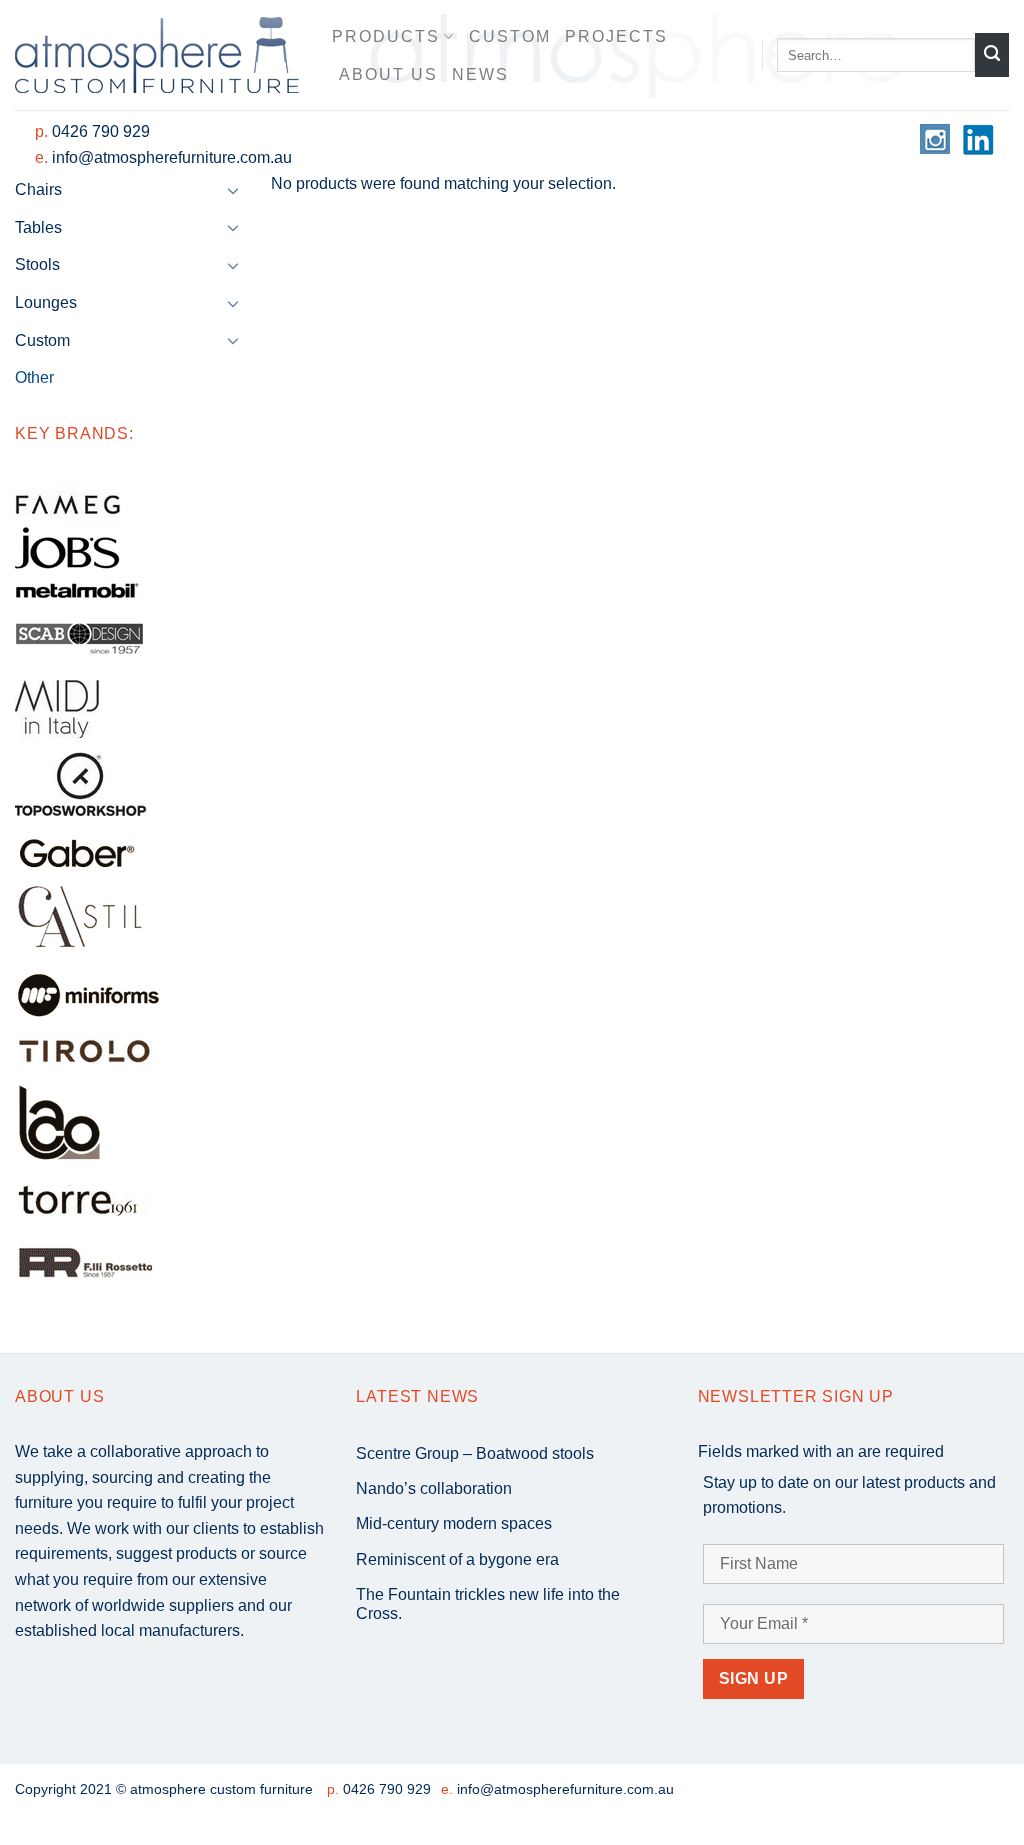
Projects (616, 36)
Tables (38, 227)
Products (386, 36)
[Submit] (992, 55)
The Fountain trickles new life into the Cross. (488, 1604)
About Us (388, 74)
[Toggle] (233, 190)
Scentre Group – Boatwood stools (475, 1453)
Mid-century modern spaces (454, 1523)
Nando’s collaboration (434, 1488)
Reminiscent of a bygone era (457, 1559)
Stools (37, 264)
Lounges (46, 302)
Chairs (38, 189)
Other (34, 377)
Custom (510, 36)
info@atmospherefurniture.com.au (172, 157)
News (480, 74)
